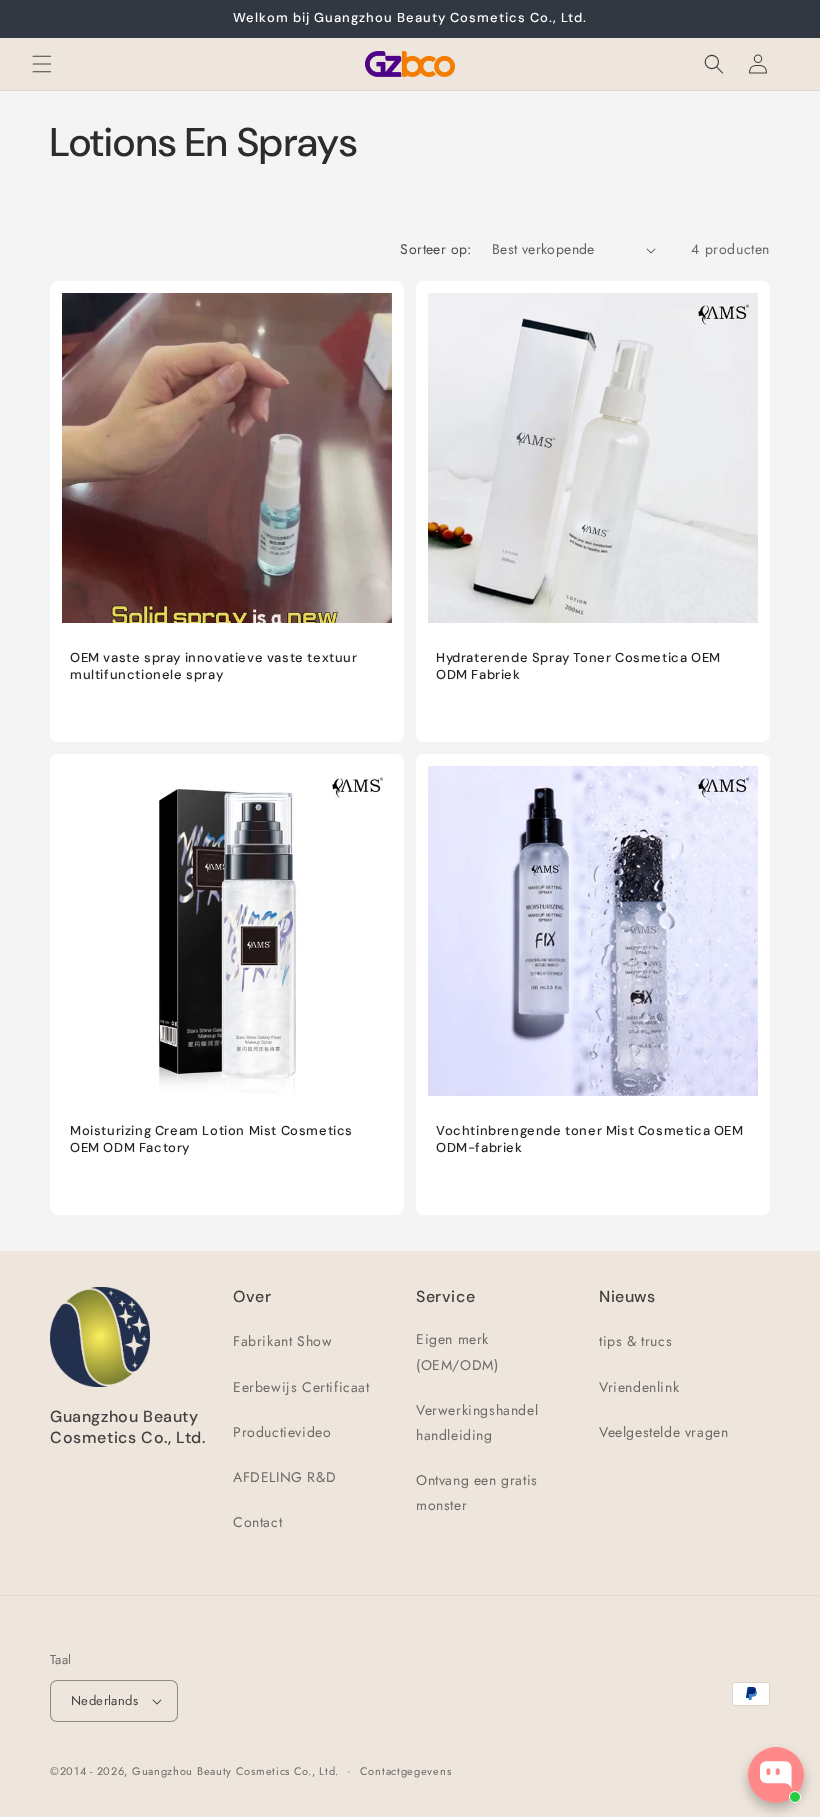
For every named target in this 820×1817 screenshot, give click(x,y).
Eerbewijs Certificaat (301, 1387)
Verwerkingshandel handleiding (477, 1422)
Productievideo (282, 1432)
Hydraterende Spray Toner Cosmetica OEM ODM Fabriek (578, 666)
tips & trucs (635, 1341)
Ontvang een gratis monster (477, 1492)
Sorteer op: (435, 249)
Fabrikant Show (282, 1341)
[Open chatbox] (776, 1775)
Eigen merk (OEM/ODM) (457, 1351)
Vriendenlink (639, 1387)
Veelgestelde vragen (663, 1432)
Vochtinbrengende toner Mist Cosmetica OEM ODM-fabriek (590, 1139)
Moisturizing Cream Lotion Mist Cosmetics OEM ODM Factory (211, 1139)
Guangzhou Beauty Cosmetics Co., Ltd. (235, 1771)
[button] (42, 64)
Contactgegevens (406, 1771)
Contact (257, 1522)
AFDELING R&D (284, 1477)
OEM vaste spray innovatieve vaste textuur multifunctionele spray (214, 666)
